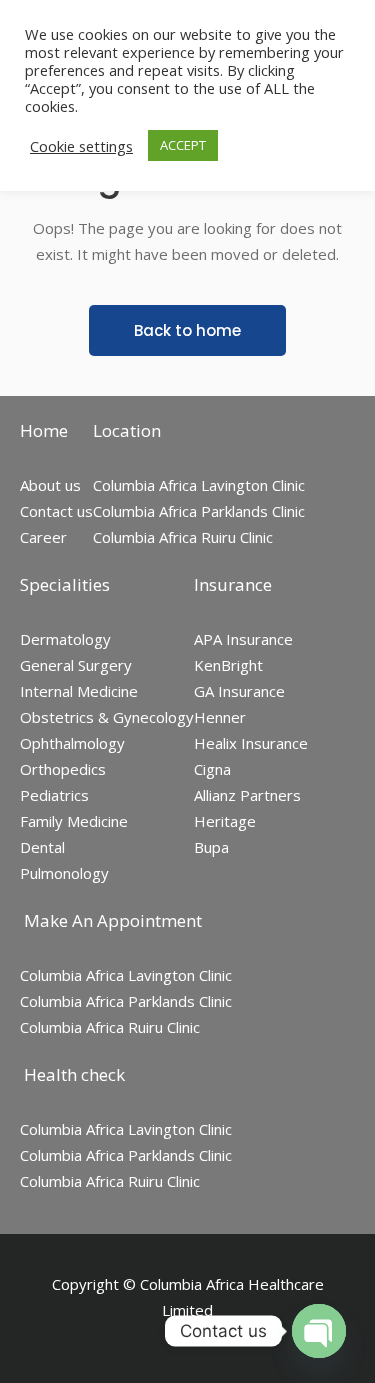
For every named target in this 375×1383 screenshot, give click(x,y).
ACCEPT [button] (183, 145)
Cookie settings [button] (81, 146)
